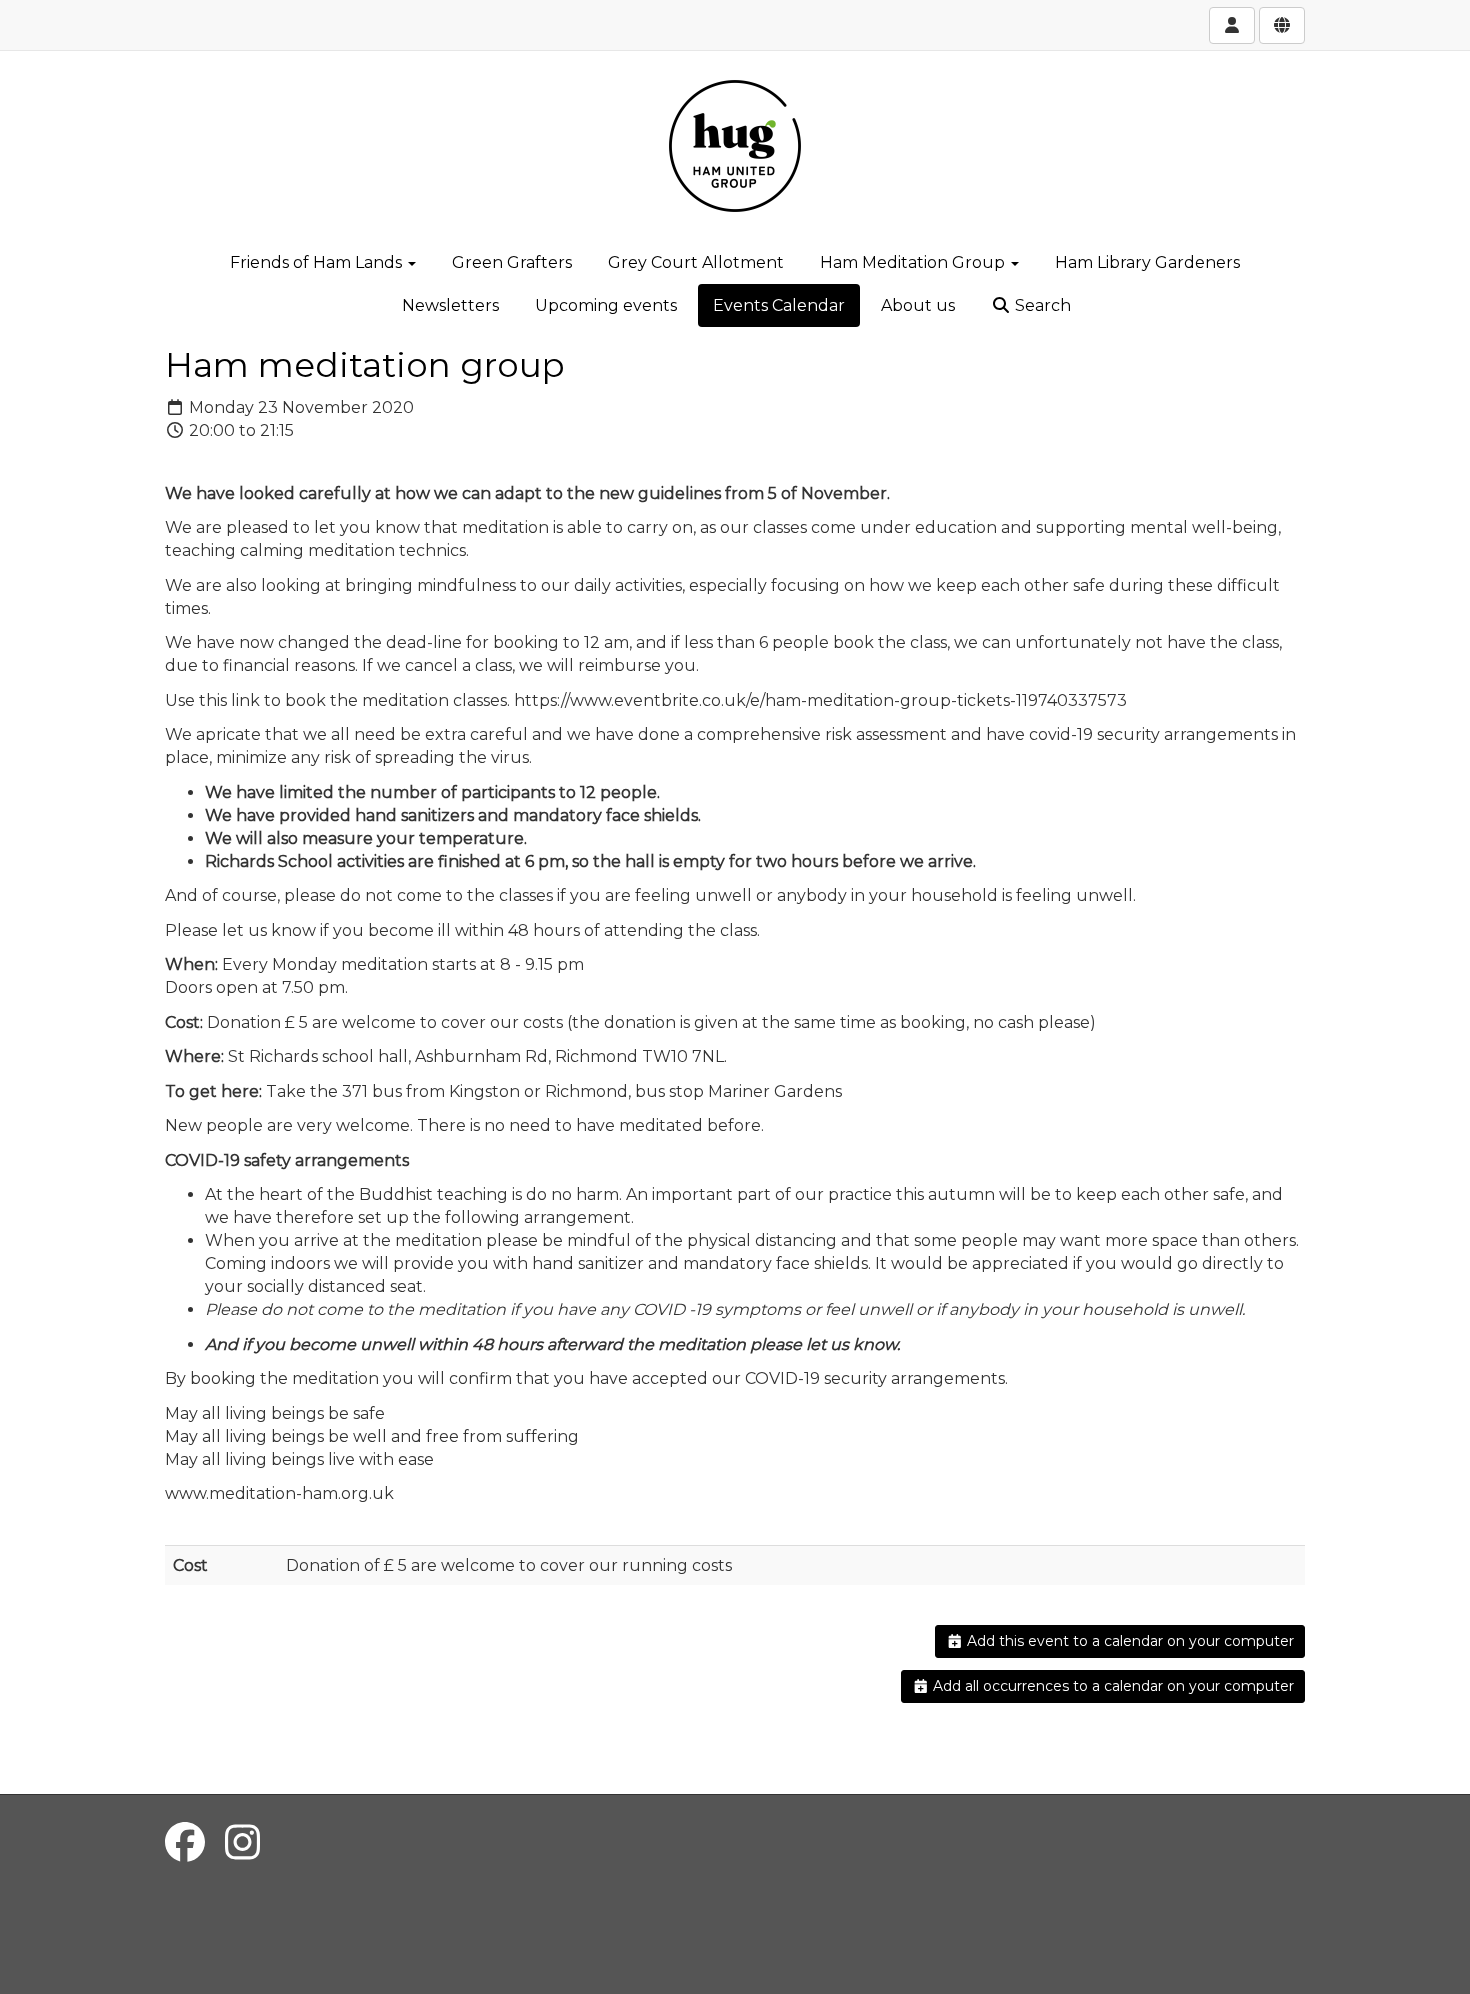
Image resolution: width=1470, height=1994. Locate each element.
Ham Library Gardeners (1147, 262)
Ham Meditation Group (914, 262)
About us (918, 305)
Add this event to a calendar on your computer (1128, 1641)
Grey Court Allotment (696, 262)
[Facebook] (185, 1842)
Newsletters (450, 305)
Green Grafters (512, 262)
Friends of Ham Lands (318, 262)
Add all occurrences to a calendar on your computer (1111, 1686)
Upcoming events (606, 305)
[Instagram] (242, 1842)
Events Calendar (779, 305)
